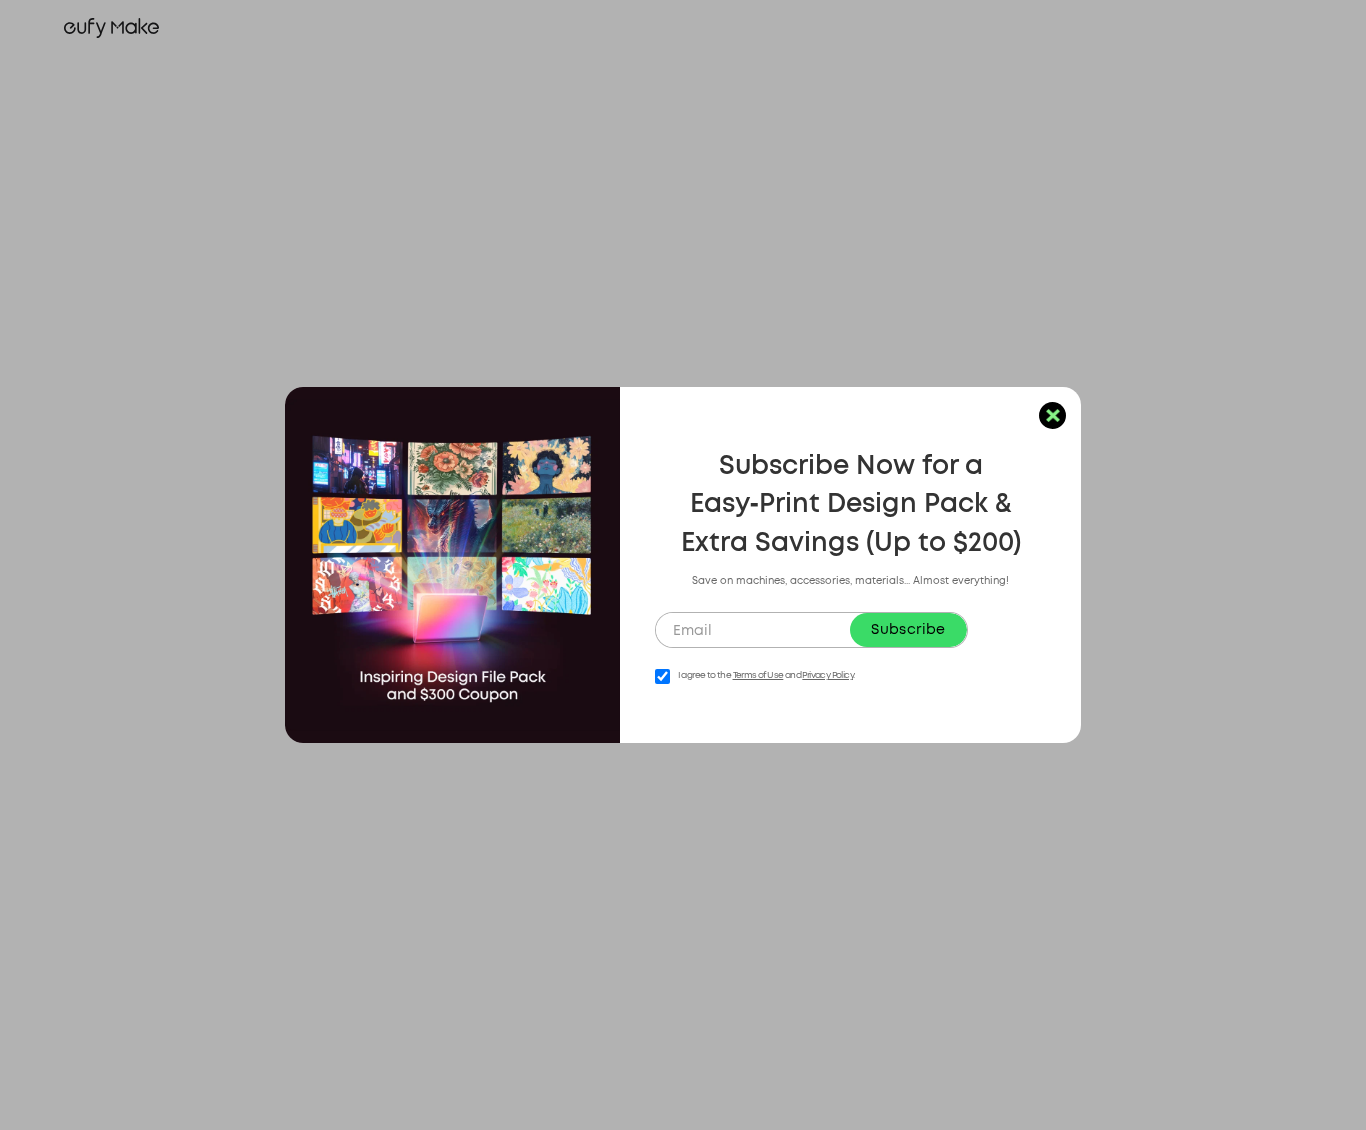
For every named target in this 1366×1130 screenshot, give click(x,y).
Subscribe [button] (908, 629)
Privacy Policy (827, 675)
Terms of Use (758, 675)
